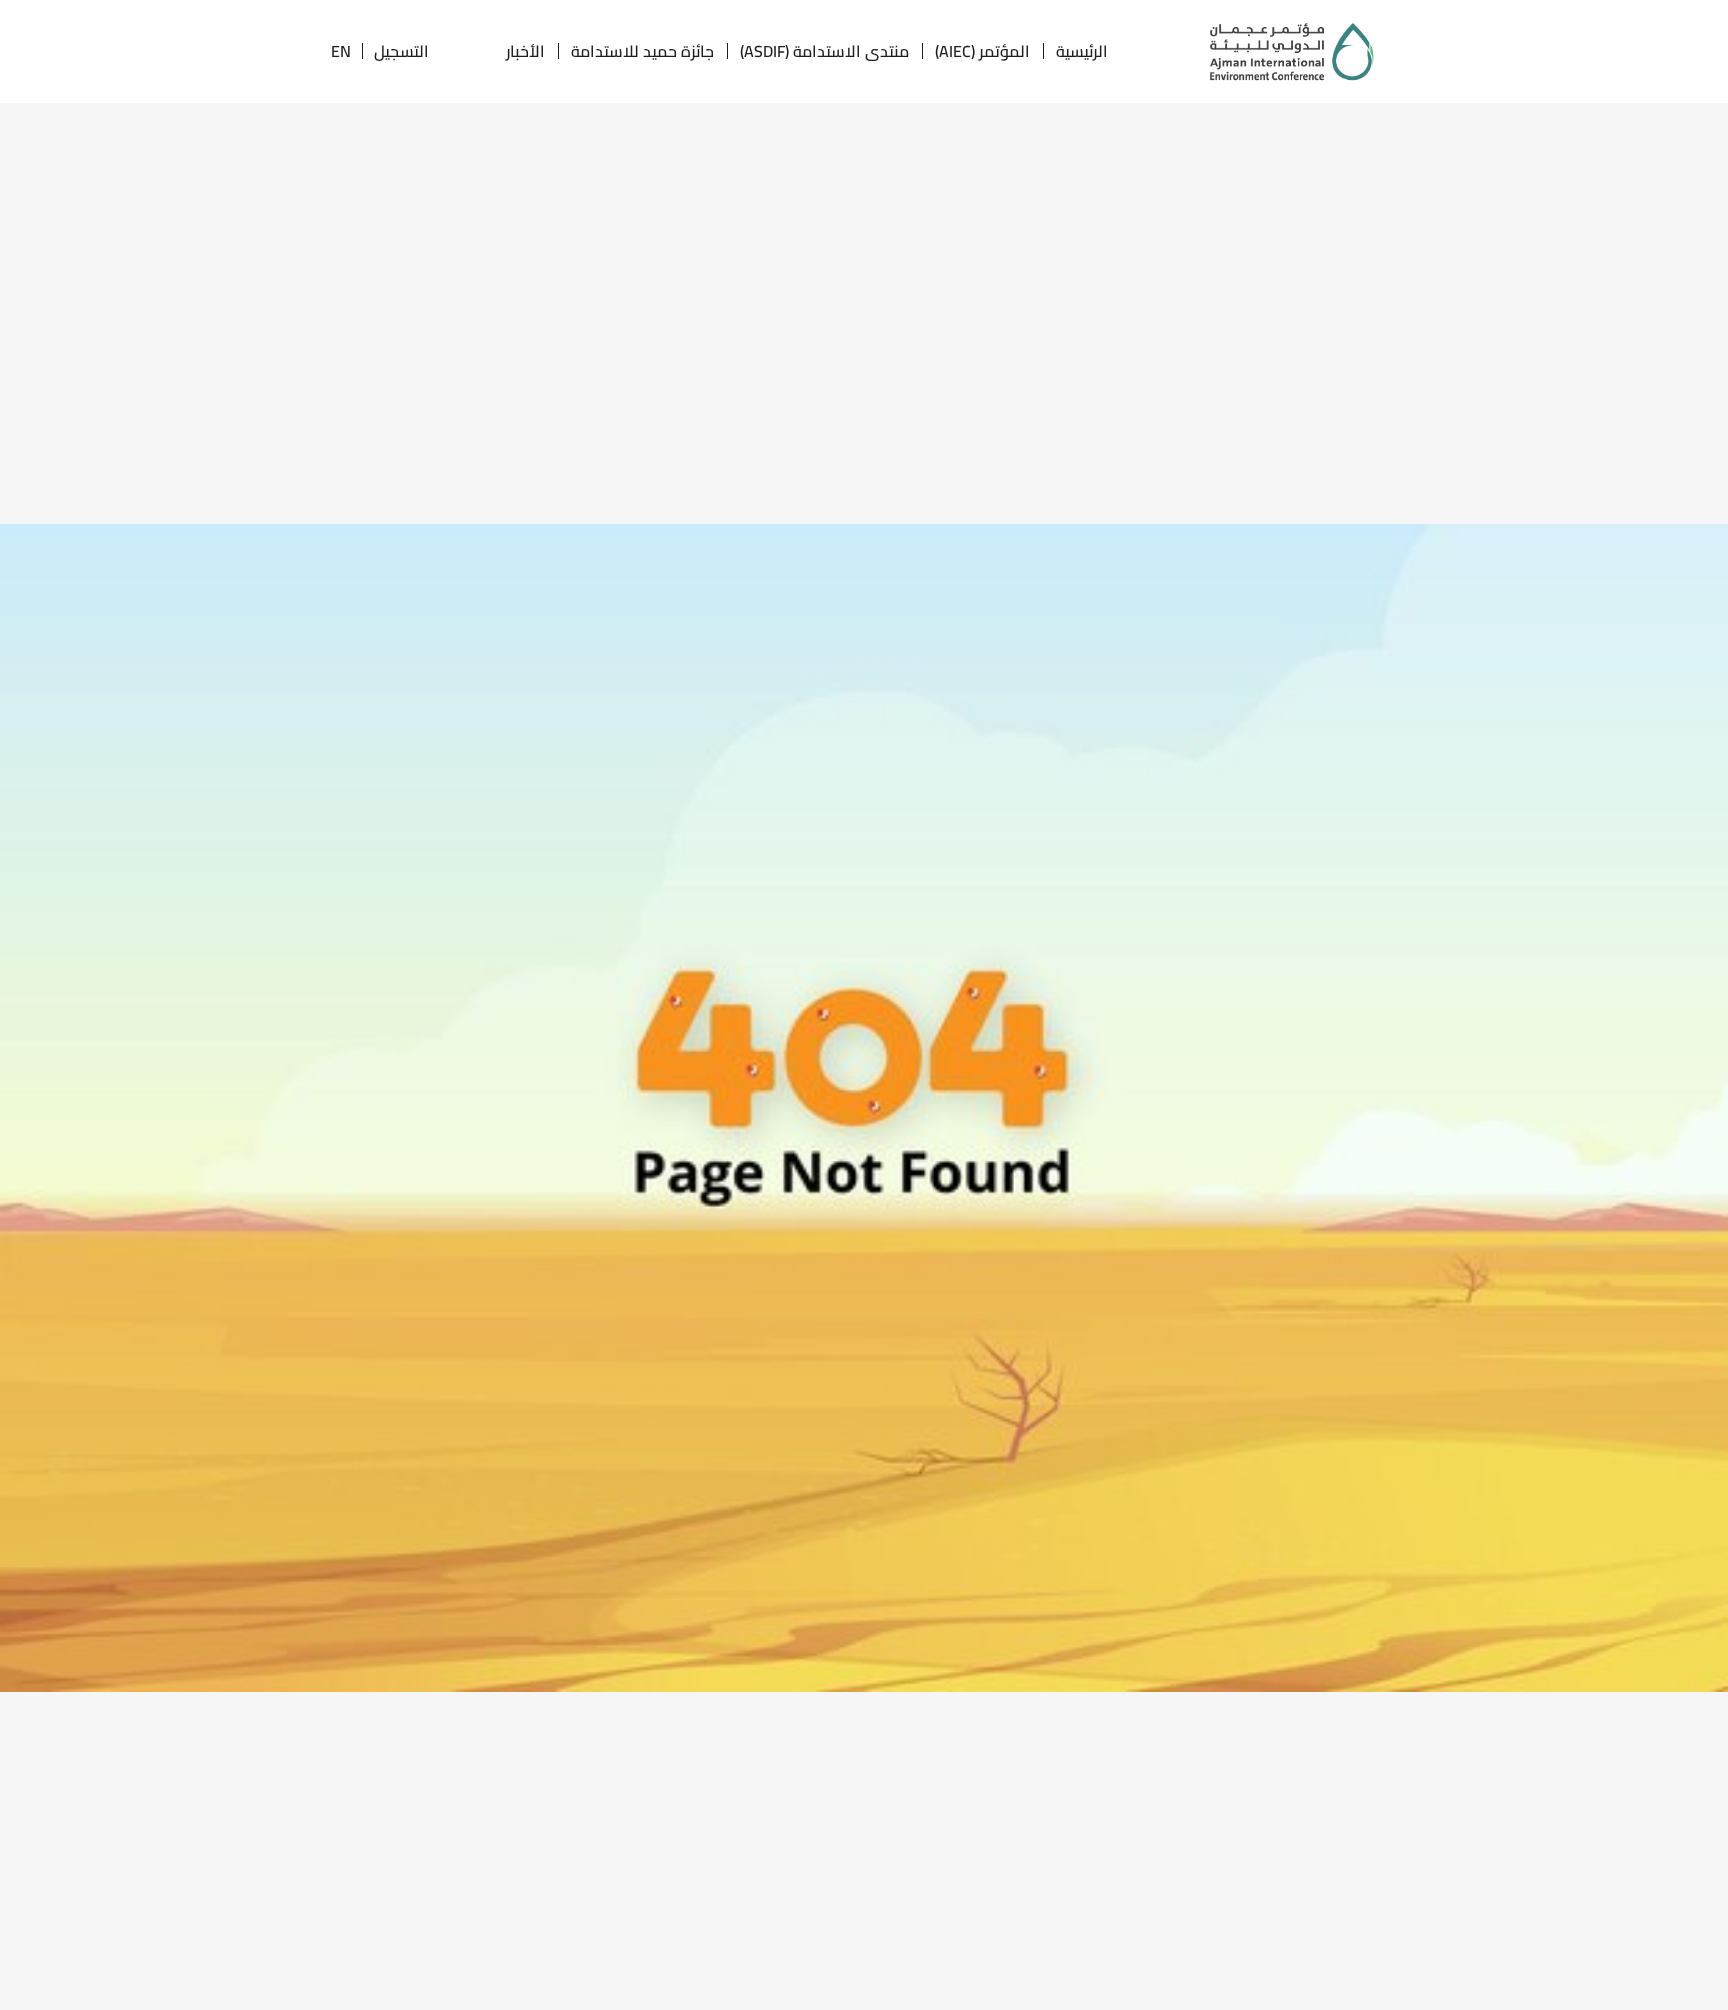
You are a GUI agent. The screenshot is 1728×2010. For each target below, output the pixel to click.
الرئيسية (1082, 51)
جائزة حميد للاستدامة (642, 51)
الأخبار (525, 51)
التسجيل (401, 51)
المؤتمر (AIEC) (982, 51)
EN (341, 51)
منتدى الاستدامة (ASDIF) (824, 51)
